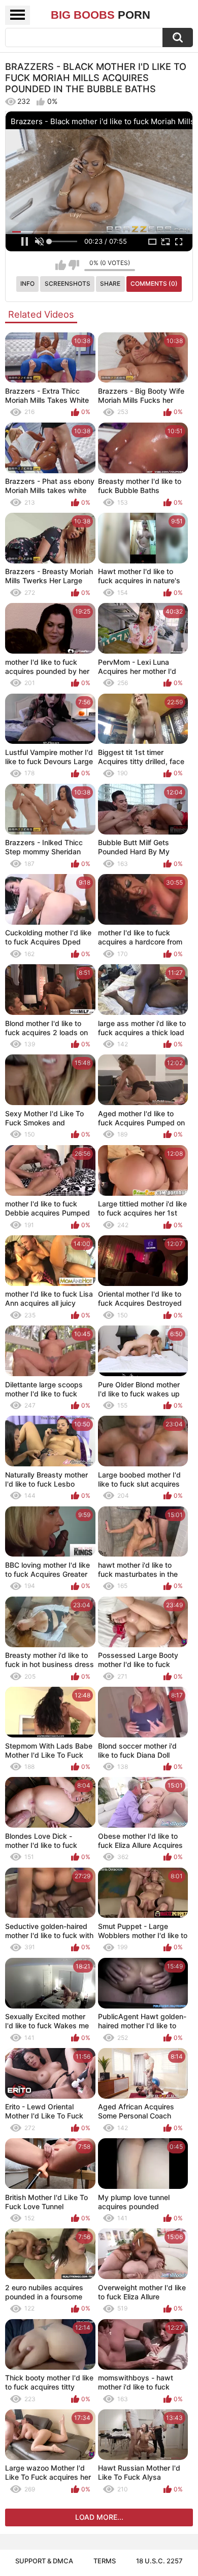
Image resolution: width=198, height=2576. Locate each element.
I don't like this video (74, 265)
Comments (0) (154, 283)
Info (27, 283)
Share (110, 283)
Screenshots (68, 283)
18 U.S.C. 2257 (159, 2561)
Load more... (99, 2517)
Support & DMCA (44, 2561)
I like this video (61, 265)
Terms (105, 2561)
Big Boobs (101, 15)
